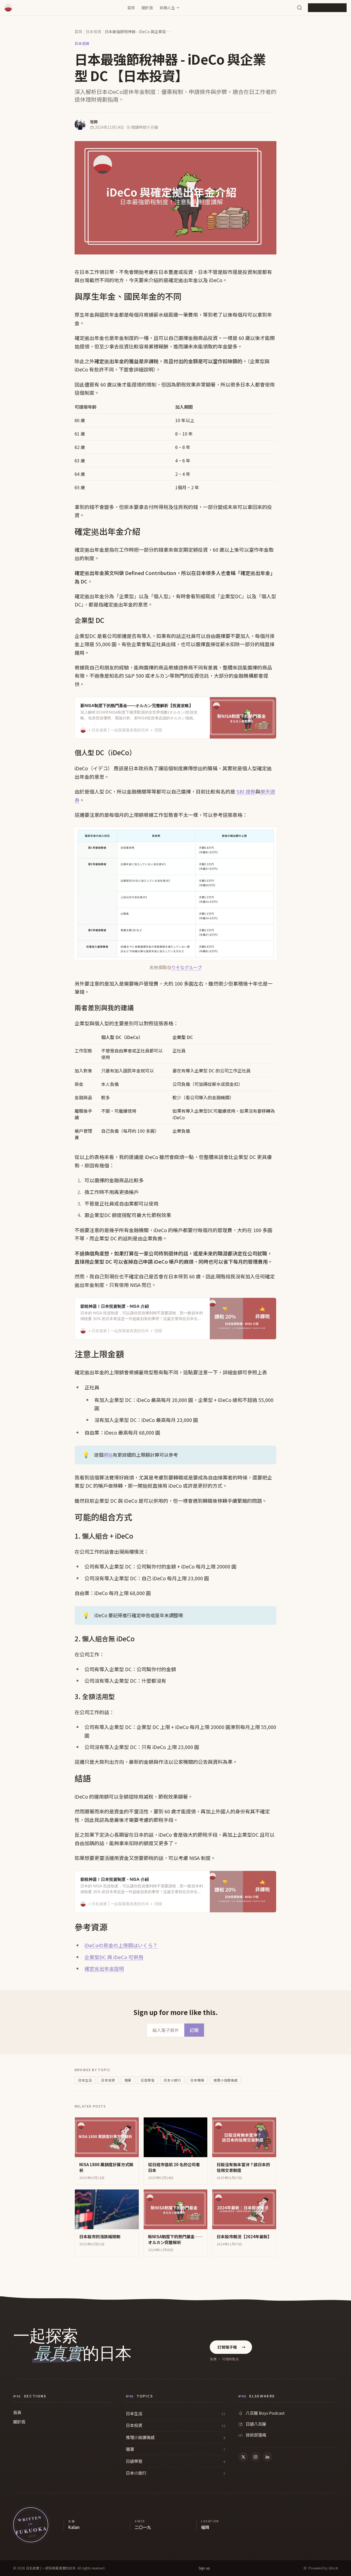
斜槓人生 (167, 8)
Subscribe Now (327, 8)
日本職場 (197, 2080)
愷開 (94, 122)
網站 (108, 1455)
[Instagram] (255, 2457)
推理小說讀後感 (226, 2080)
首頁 (131, 8)
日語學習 (148, 2080)
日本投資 (94, 32)
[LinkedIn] (267, 2457)
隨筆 (128, 2080)
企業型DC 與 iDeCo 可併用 (114, 1957)
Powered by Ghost (323, 2568)
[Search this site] (300, 8)
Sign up (204, 2568)
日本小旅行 (172, 2080)
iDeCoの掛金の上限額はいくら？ (121, 1945)
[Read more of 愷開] (80, 124)
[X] (243, 2457)
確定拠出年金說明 (104, 1968)
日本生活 (85, 2080)
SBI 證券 (246, 791)
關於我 (147, 8)
